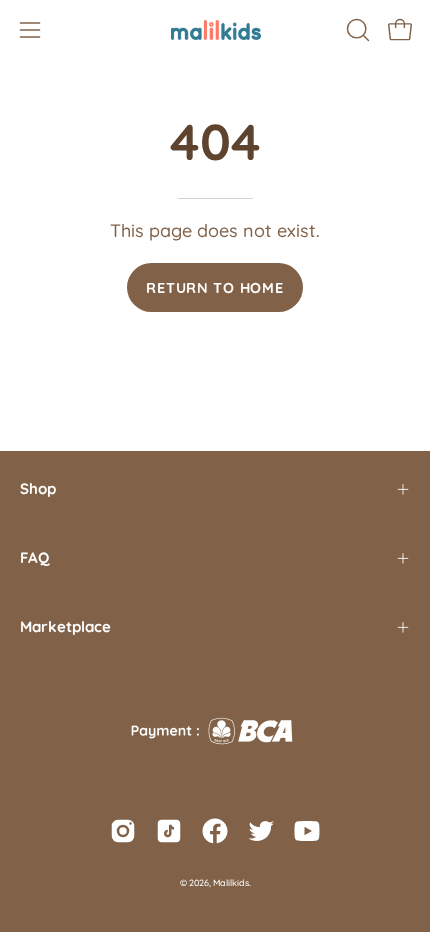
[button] (356, 30)
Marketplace (65, 626)
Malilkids (231, 882)
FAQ (34, 557)
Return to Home (214, 288)
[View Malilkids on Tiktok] (169, 831)
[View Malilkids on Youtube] (307, 831)
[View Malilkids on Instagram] (123, 831)
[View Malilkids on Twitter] (261, 831)
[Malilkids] (215, 30)
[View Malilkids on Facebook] (215, 831)
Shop (38, 488)
